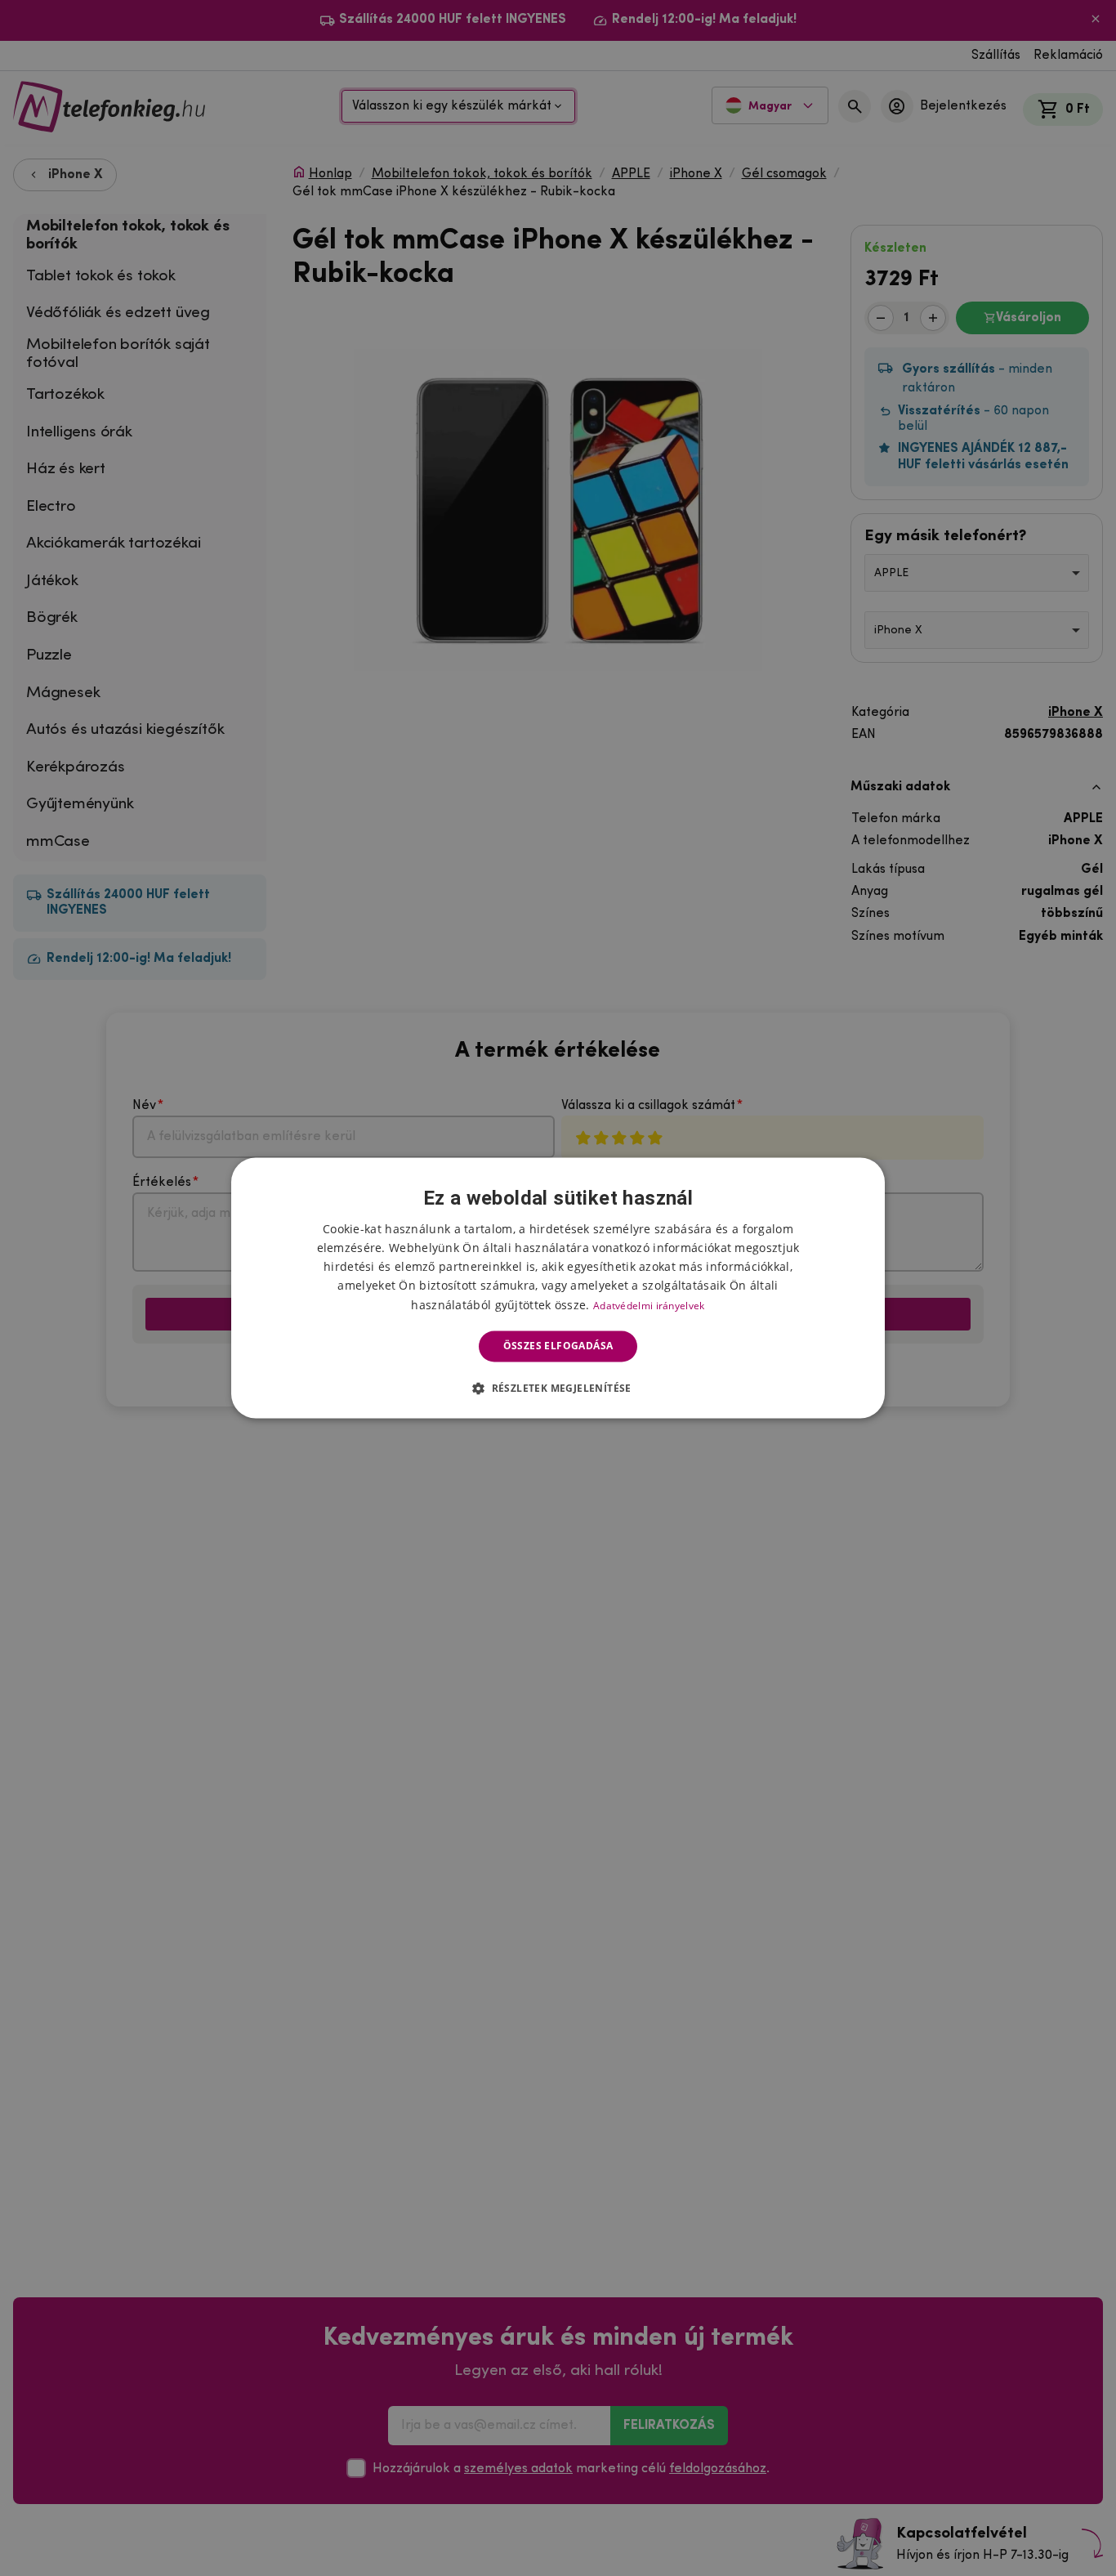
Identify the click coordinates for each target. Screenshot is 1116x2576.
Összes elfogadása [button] (558, 1346)
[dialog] (558, 1288)
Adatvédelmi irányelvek (649, 1306)
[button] (558, 1389)
